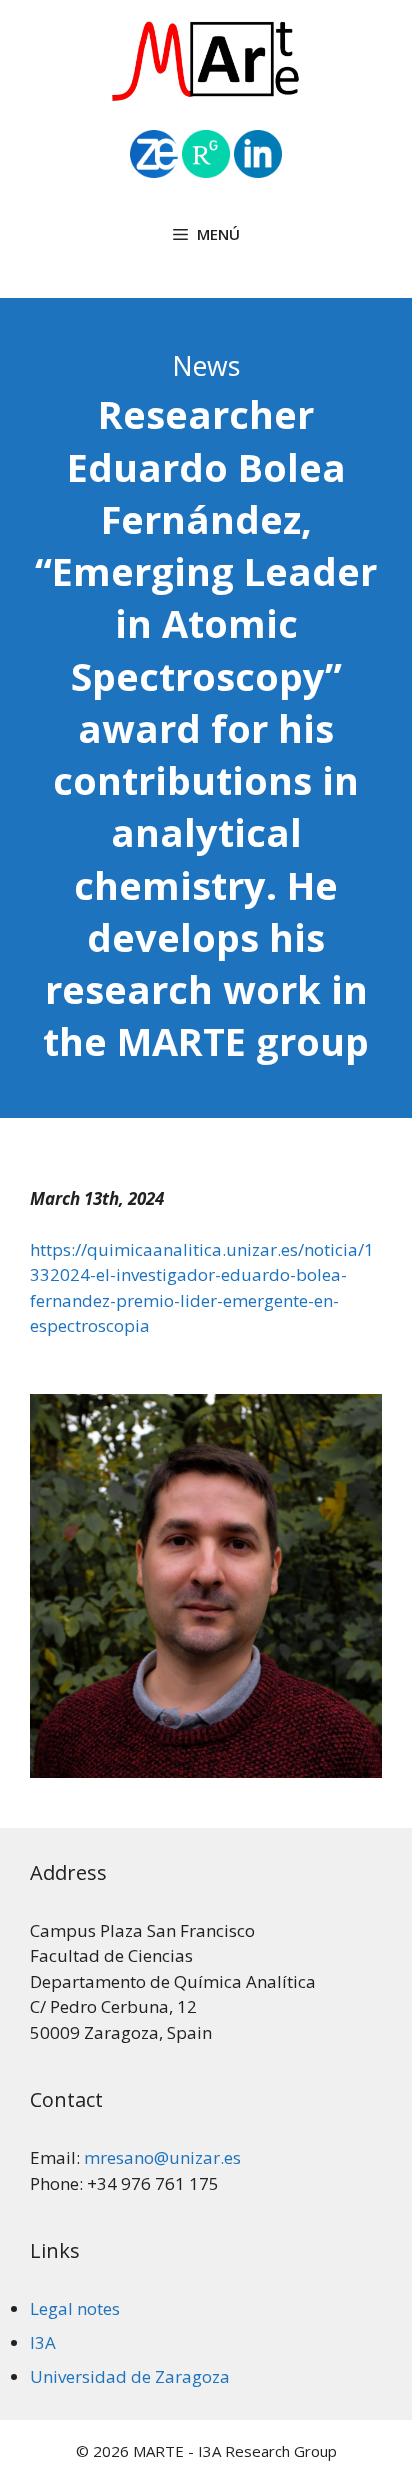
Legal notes (75, 2308)
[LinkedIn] (258, 171)
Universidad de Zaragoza (130, 2376)
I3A (43, 2342)
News (206, 366)
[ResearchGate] (208, 171)
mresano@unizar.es (162, 2157)
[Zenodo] (154, 171)
